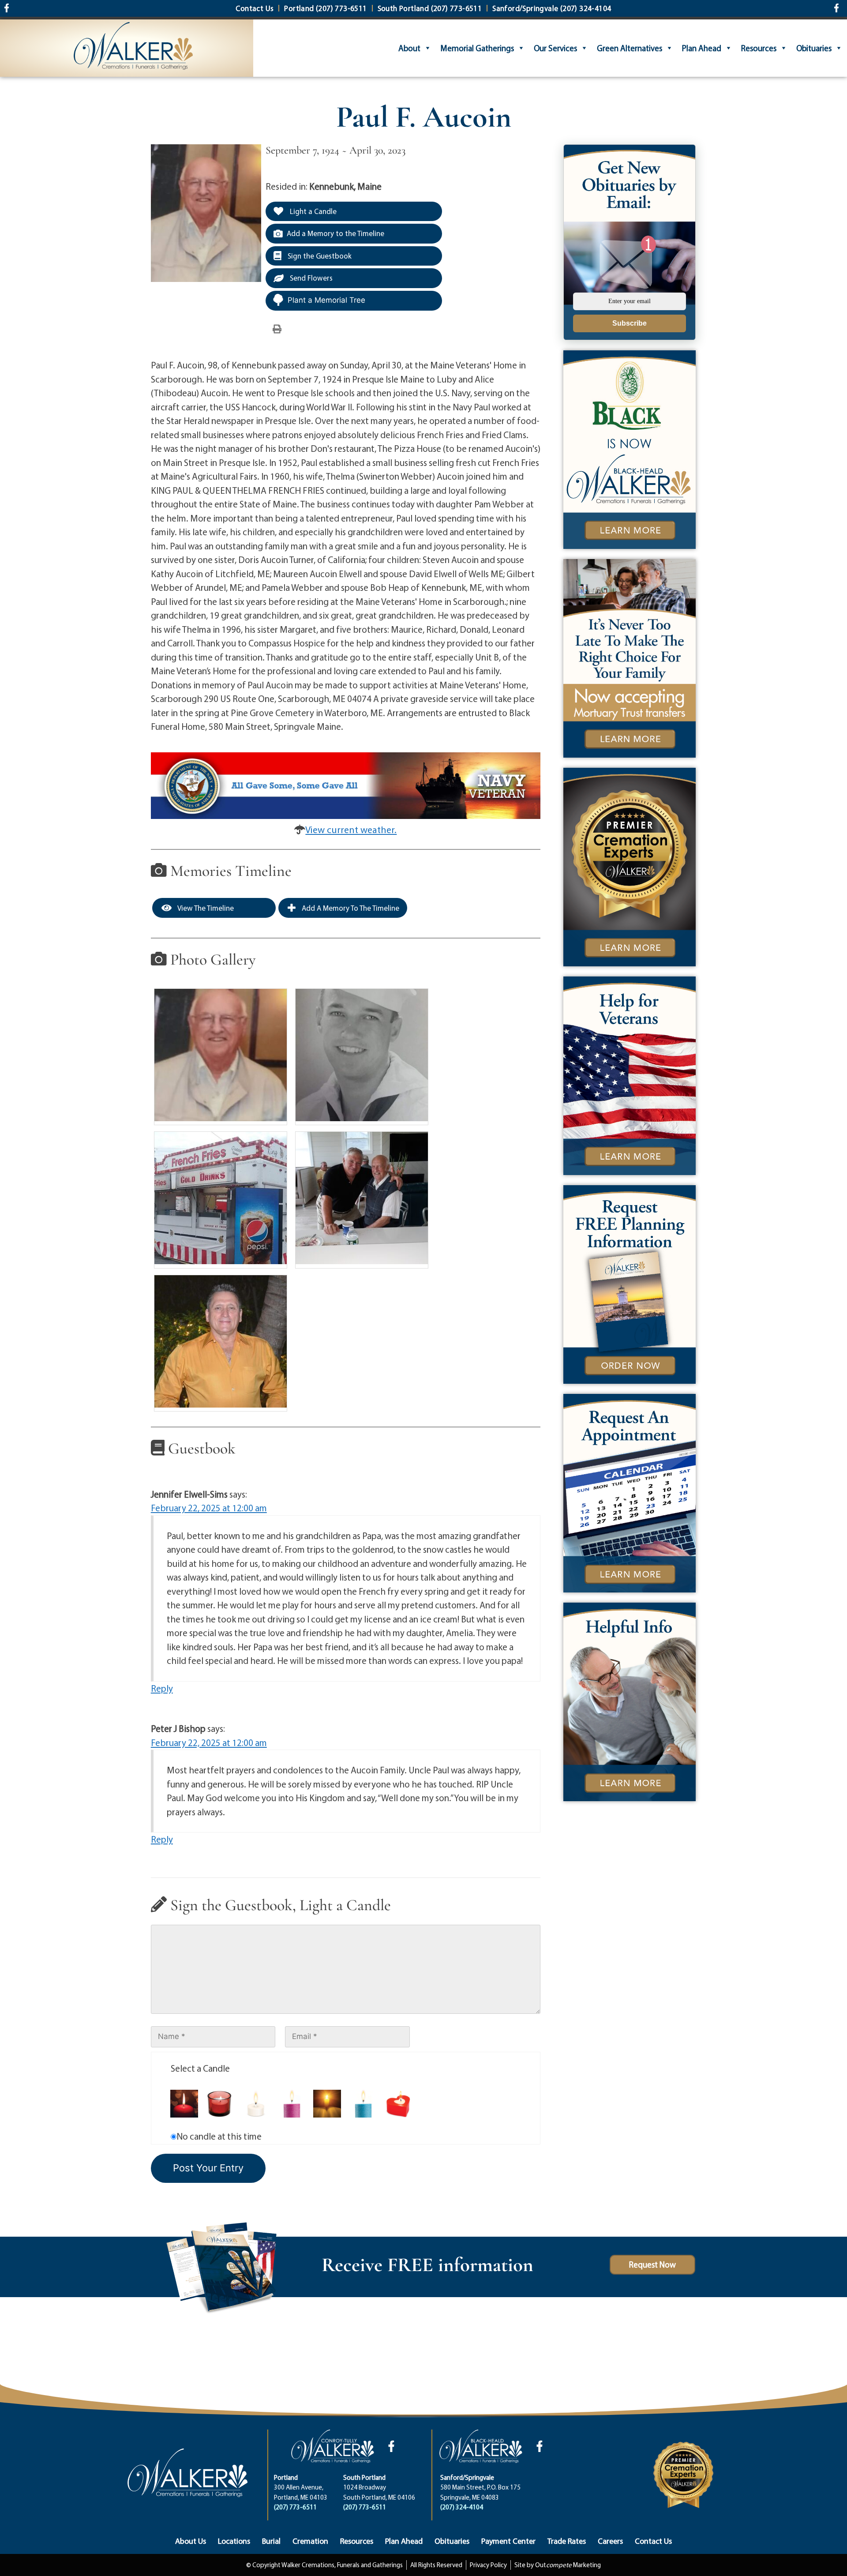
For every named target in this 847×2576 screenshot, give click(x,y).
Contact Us (653, 2541)
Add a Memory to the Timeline (335, 233)
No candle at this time (219, 2136)
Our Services (555, 48)
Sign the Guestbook (319, 256)
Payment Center (508, 2541)
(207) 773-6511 (295, 2507)
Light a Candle (312, 211)
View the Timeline (205, 908)
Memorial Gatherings (477, 48)
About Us (191, 2541)
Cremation (310, 2541)
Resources (759, 48)
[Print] (277, 328)
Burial (271, 2541)
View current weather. (351, 830)
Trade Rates (567, 2541)
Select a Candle (200, 2068)
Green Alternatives (630, 48)
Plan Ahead (702, 48)
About (409, 48)
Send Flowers (310, 278)
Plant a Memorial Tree (326, 300)
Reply (162, 1688)
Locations (234, 2541)
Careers (610, 2541)
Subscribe (630, 323)
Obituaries (814, 48)
